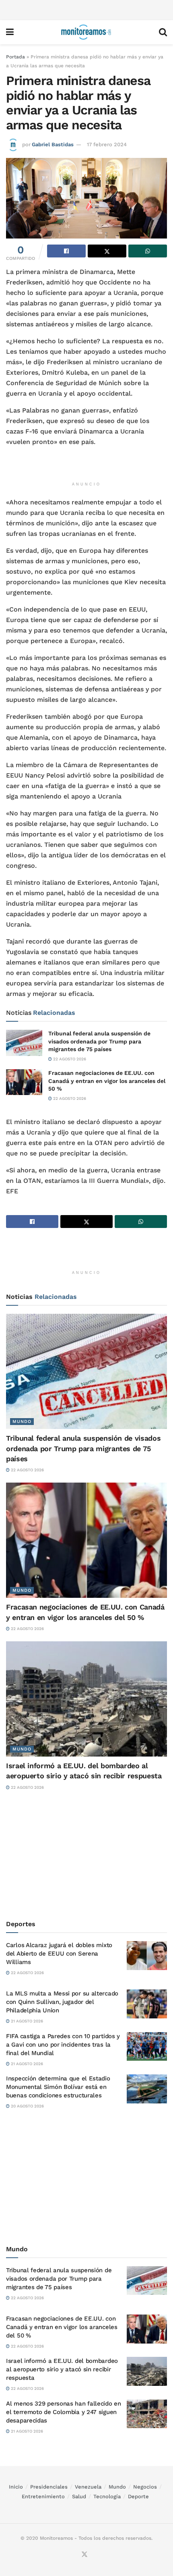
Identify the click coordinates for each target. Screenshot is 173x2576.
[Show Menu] (10, 32)
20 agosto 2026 (27, 2106)
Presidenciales (49, 2487)
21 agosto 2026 (26, 2021)
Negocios (145, 2487)
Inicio (16, 2487)
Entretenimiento (43, 2496)
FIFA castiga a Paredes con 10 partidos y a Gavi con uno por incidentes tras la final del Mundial (63, 2045)
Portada (15, 57)
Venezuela (88, 2487)
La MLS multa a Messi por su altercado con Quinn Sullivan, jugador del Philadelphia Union (62, 2002)
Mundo (22, 1422)
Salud (79, 2496)
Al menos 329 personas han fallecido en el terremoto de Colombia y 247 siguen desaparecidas (64, 2412)
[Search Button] (163, 32)
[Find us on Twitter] (84, 2555)
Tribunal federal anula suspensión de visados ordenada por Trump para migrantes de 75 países (99, 1041)
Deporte (138, 2496)
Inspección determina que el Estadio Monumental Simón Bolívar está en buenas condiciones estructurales (58, 2087)
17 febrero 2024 (107, 144)
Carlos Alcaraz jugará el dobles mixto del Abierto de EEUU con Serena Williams (59, 1954)
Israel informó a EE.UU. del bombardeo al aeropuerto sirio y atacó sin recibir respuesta (62, 2369)
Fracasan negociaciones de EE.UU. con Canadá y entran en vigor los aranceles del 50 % (107, 1081)
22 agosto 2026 (69, 1059)
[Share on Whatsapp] (148, 251)
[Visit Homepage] (86, 32)
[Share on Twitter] (107, 251)
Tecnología (107, 2496)
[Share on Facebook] (66, 251)
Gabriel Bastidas (53, 144)
